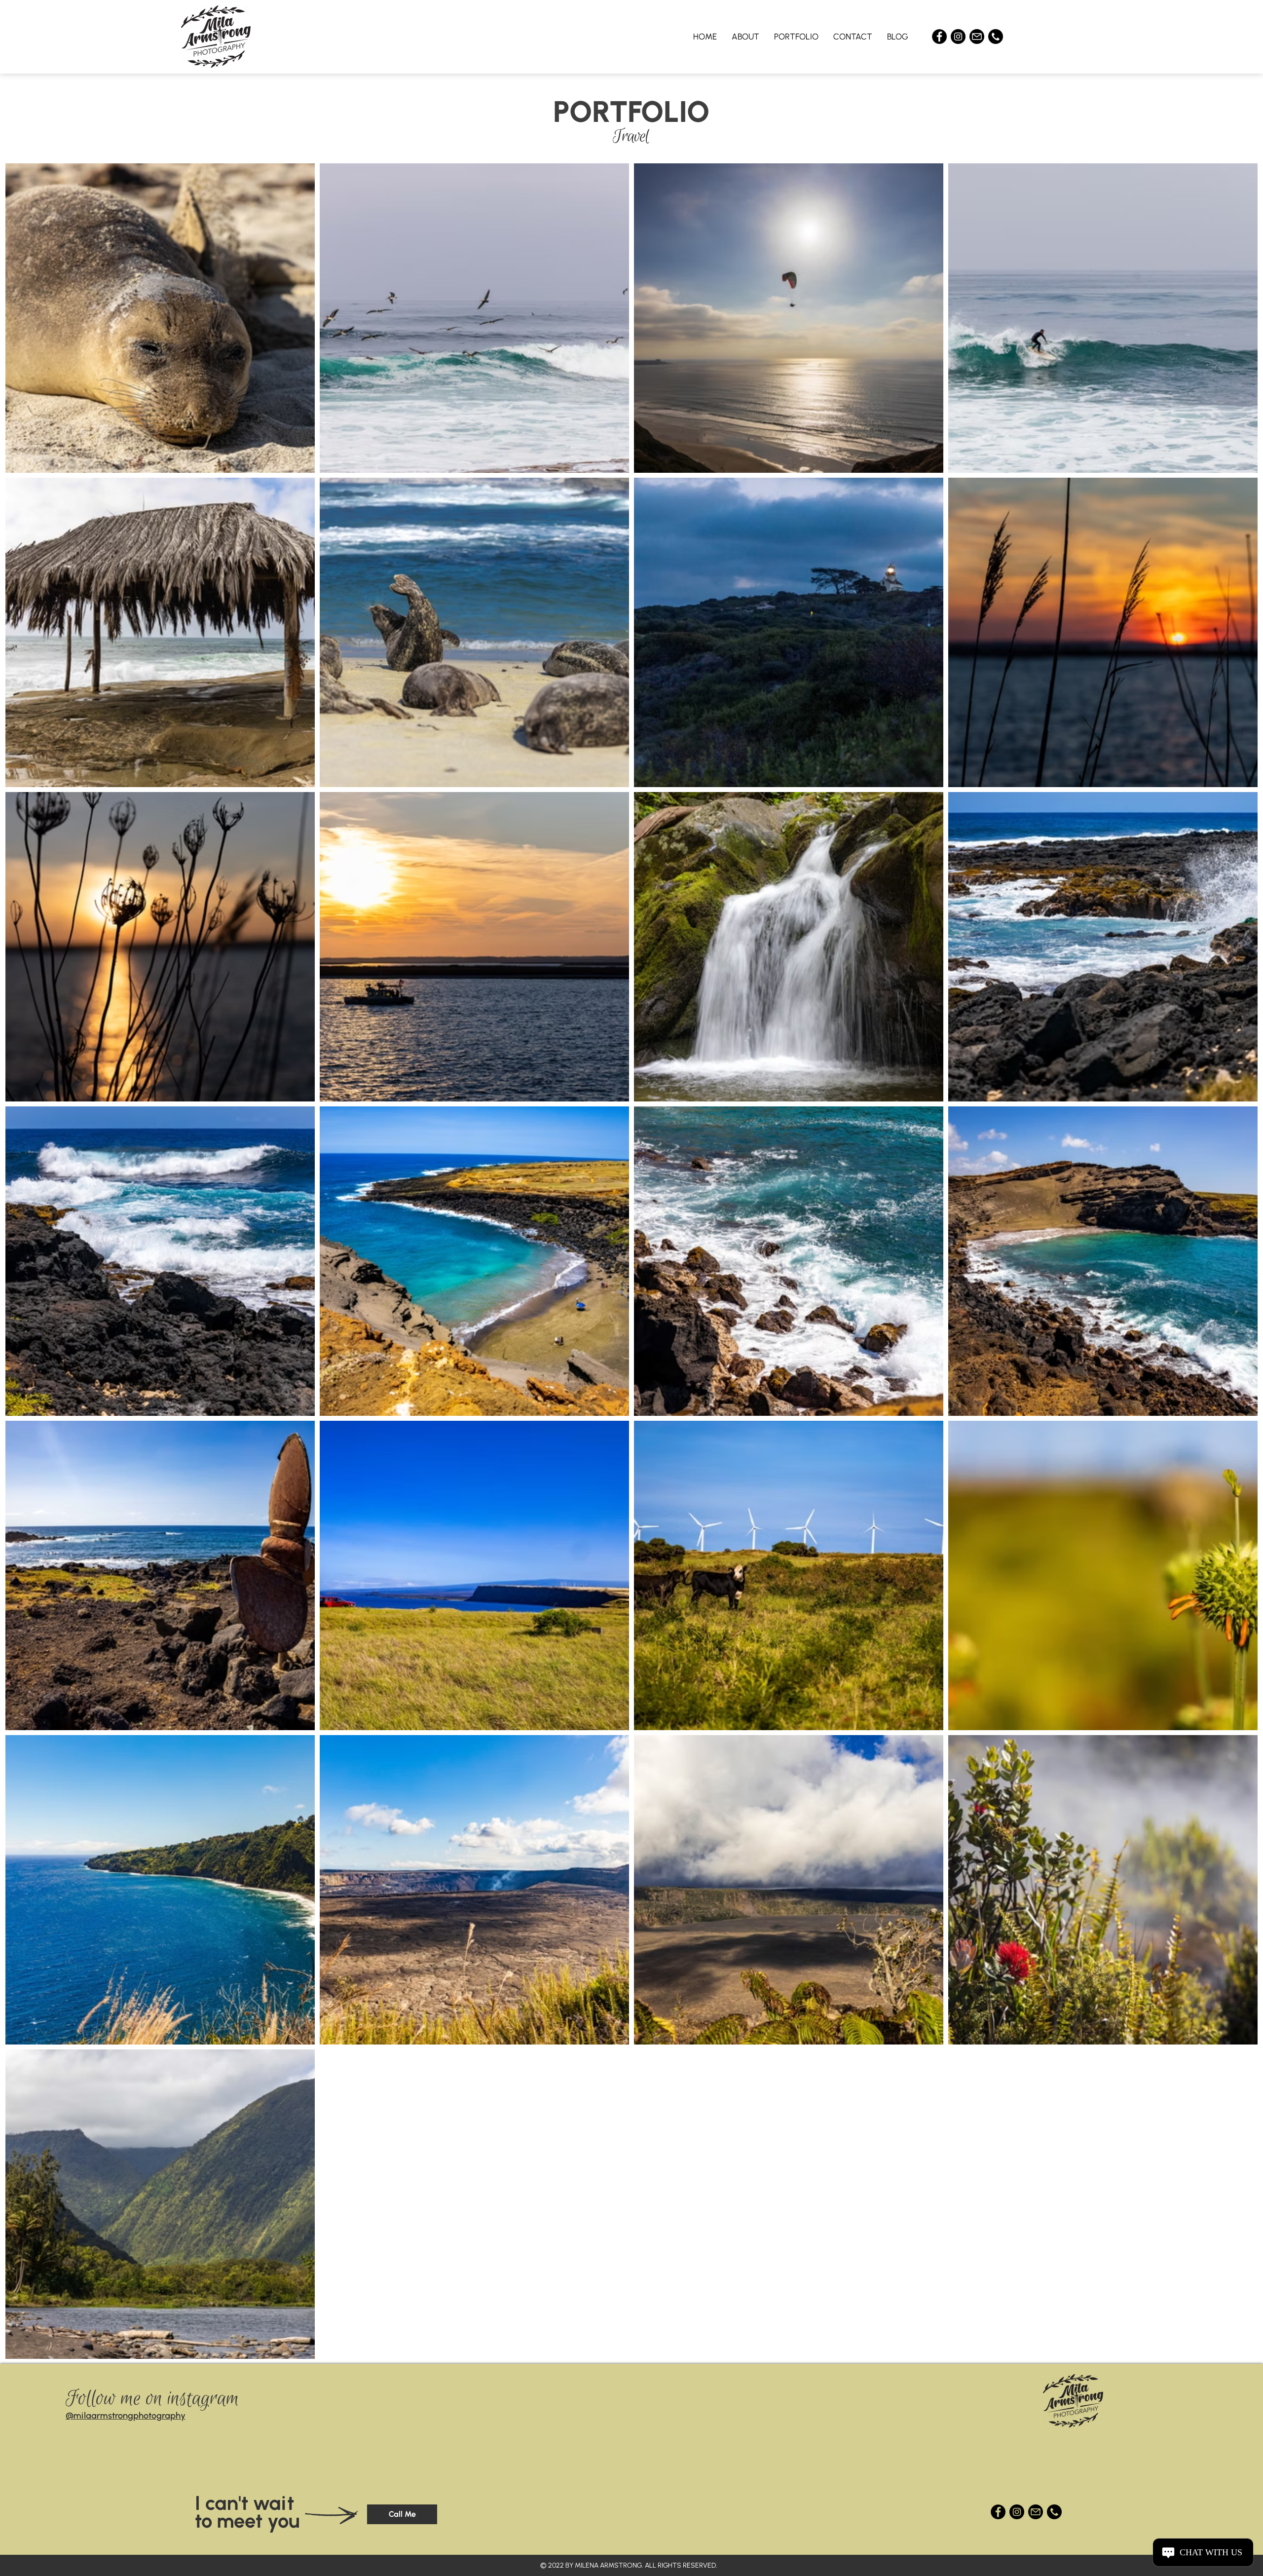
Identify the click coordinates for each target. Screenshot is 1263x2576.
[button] (796, 37)
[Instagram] (958, 37)
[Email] (977, 37)
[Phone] (996, 37)
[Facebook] (939, 37)
